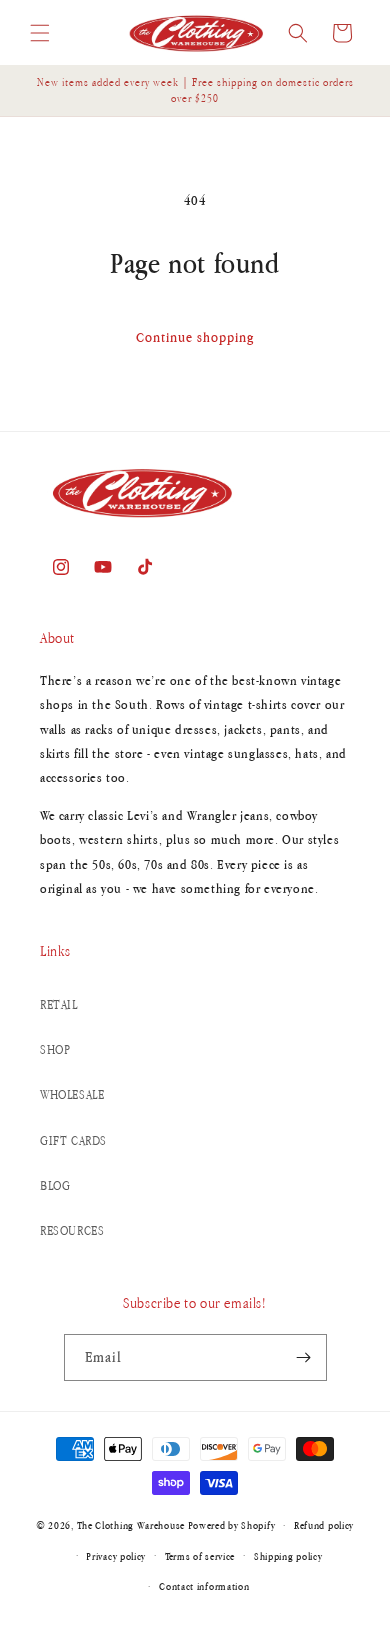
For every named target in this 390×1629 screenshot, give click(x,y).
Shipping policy (288, 1556)
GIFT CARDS (73, 1140)
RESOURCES (72, 1230)
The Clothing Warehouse (131, 1525)
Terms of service (200, 1556)
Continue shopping (195, 337)
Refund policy (324, 1525)
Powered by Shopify (232, 1525)
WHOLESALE (72, 1094)
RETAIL (59, 1004)
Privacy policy (116, 1556)
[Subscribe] (304, 1357)
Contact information (204, 1586)
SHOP (55, 1049)
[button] (40, 33)
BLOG (55, 1185)
